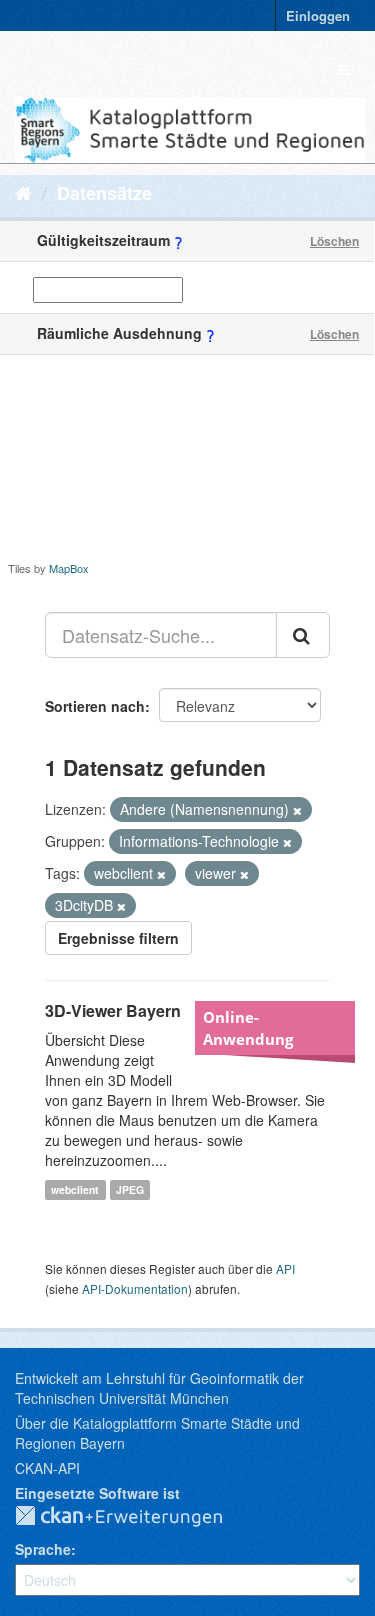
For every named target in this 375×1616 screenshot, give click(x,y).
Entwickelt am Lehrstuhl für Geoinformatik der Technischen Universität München (159, 1388)
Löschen (334, 241)
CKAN (135, 1517)
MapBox (69, 568)
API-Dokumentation (135, 1288)
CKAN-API (47, 1468)
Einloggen (318, 15)
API (285, 1268)
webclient (75, 1189)
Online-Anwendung (248, 1028)
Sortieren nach (95, 706)
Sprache (43, 1549)
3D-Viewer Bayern (113, 1010)
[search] (303, 635)
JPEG (130, 1189)
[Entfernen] (297, 810)
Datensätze (104, 193)
